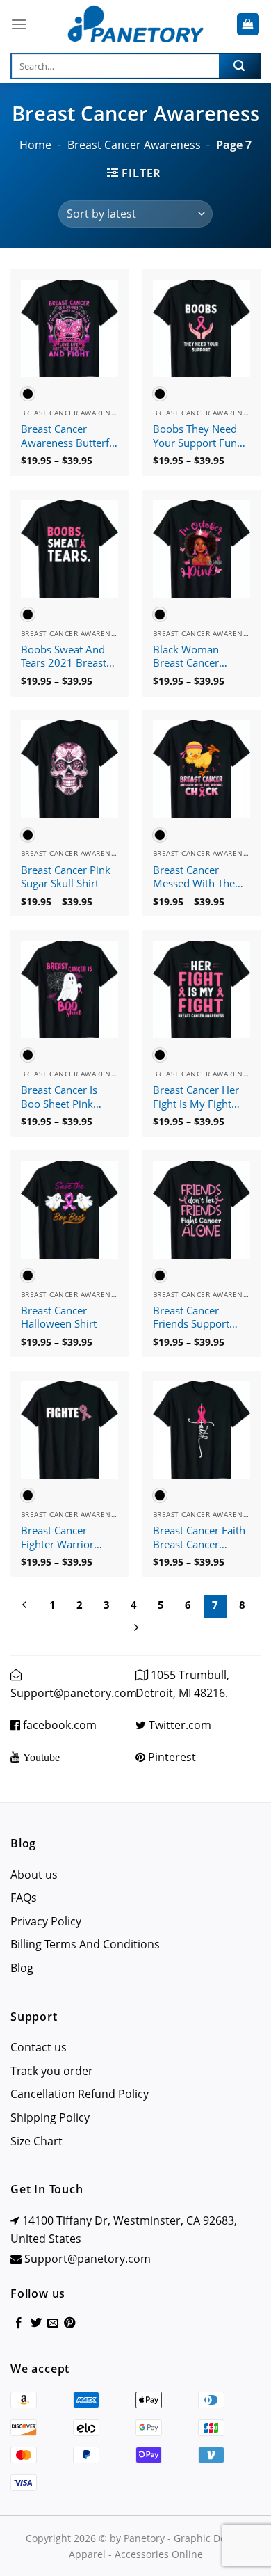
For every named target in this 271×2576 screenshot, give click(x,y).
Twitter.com (179, 1725)
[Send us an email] (53, 2323)
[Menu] (19, 24)
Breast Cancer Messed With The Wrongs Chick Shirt (198, 877)
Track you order (52, 2071)
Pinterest (171, 1757)
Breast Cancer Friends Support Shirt (191, 1318)
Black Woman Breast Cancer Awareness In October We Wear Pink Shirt (195, 657)
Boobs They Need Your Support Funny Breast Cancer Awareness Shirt (201, 436)
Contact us (39, 2047)
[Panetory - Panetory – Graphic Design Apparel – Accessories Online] (135, 25)
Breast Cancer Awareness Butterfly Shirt (69, 436)
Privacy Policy (46, 1921)
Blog (22, 1968)
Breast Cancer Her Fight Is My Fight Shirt (196, 1097)
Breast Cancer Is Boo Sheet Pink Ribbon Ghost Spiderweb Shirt (59, 1097)
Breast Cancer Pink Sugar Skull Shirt (66, 877)
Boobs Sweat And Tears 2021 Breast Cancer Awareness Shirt (65, 657)
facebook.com (58, 1725)
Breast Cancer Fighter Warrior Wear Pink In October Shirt (57, 1538)
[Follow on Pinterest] (69, 2323)
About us (34, 1875)
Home (35, 145)
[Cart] (248, 25)
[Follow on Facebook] (19, 2323)
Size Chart (36, 2141)
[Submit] (239, 66)
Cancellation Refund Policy (80, 2094)
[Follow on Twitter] (36, 2323)
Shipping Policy (50, 2117)
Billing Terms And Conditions (85, 1944)
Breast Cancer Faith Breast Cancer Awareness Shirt (199, 1538)
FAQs (24, 1898)
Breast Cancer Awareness (134, 145)
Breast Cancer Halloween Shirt (59, 1318)
